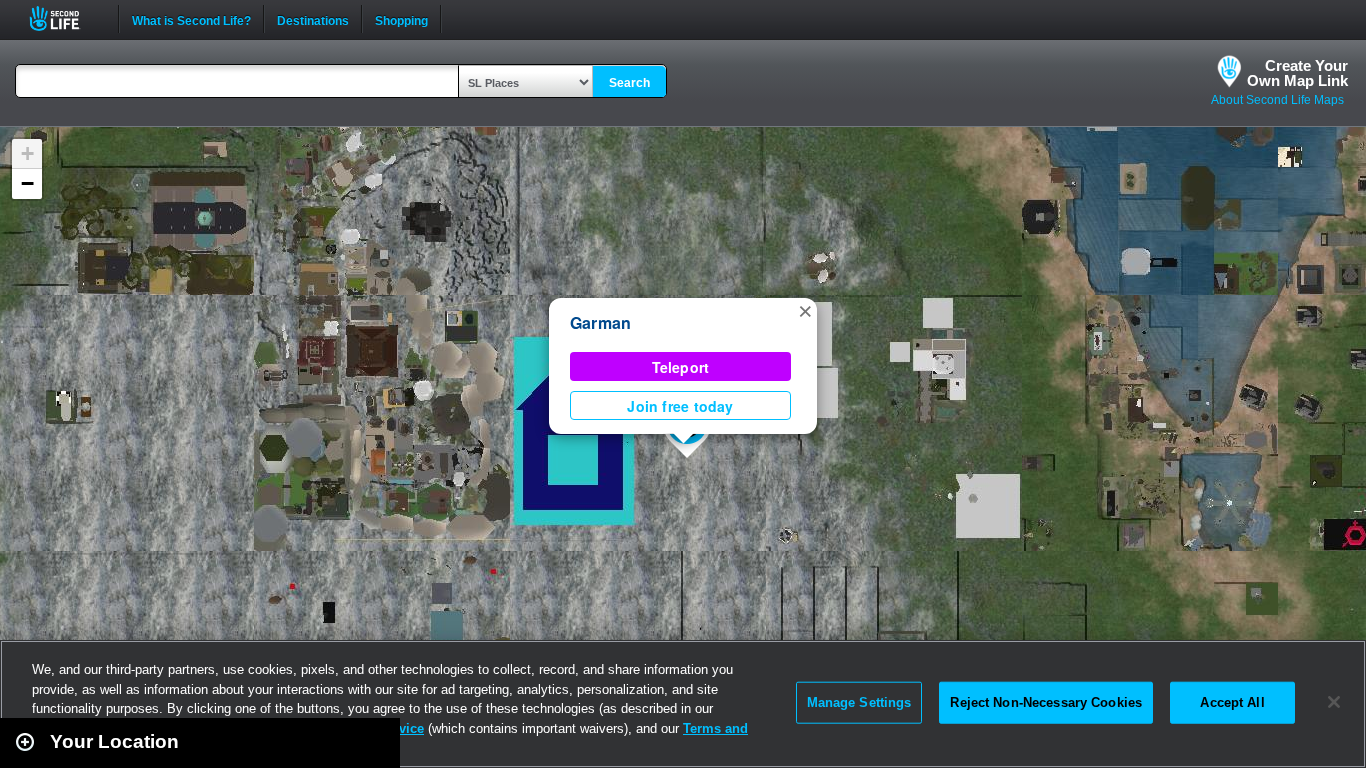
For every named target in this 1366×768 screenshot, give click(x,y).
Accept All (1232, 702)
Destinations (313, 19)
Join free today (680, 406)
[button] (805, 310)
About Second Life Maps (1277, 100)
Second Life (65, 18)
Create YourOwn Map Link (1297, 73)
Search (629, 83)
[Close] (1334, 702)
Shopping (401, 19)
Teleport (681, 367)
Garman (600, 322)
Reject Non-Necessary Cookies (1046, 702)
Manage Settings (859, 702)
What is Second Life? (191, 19)
